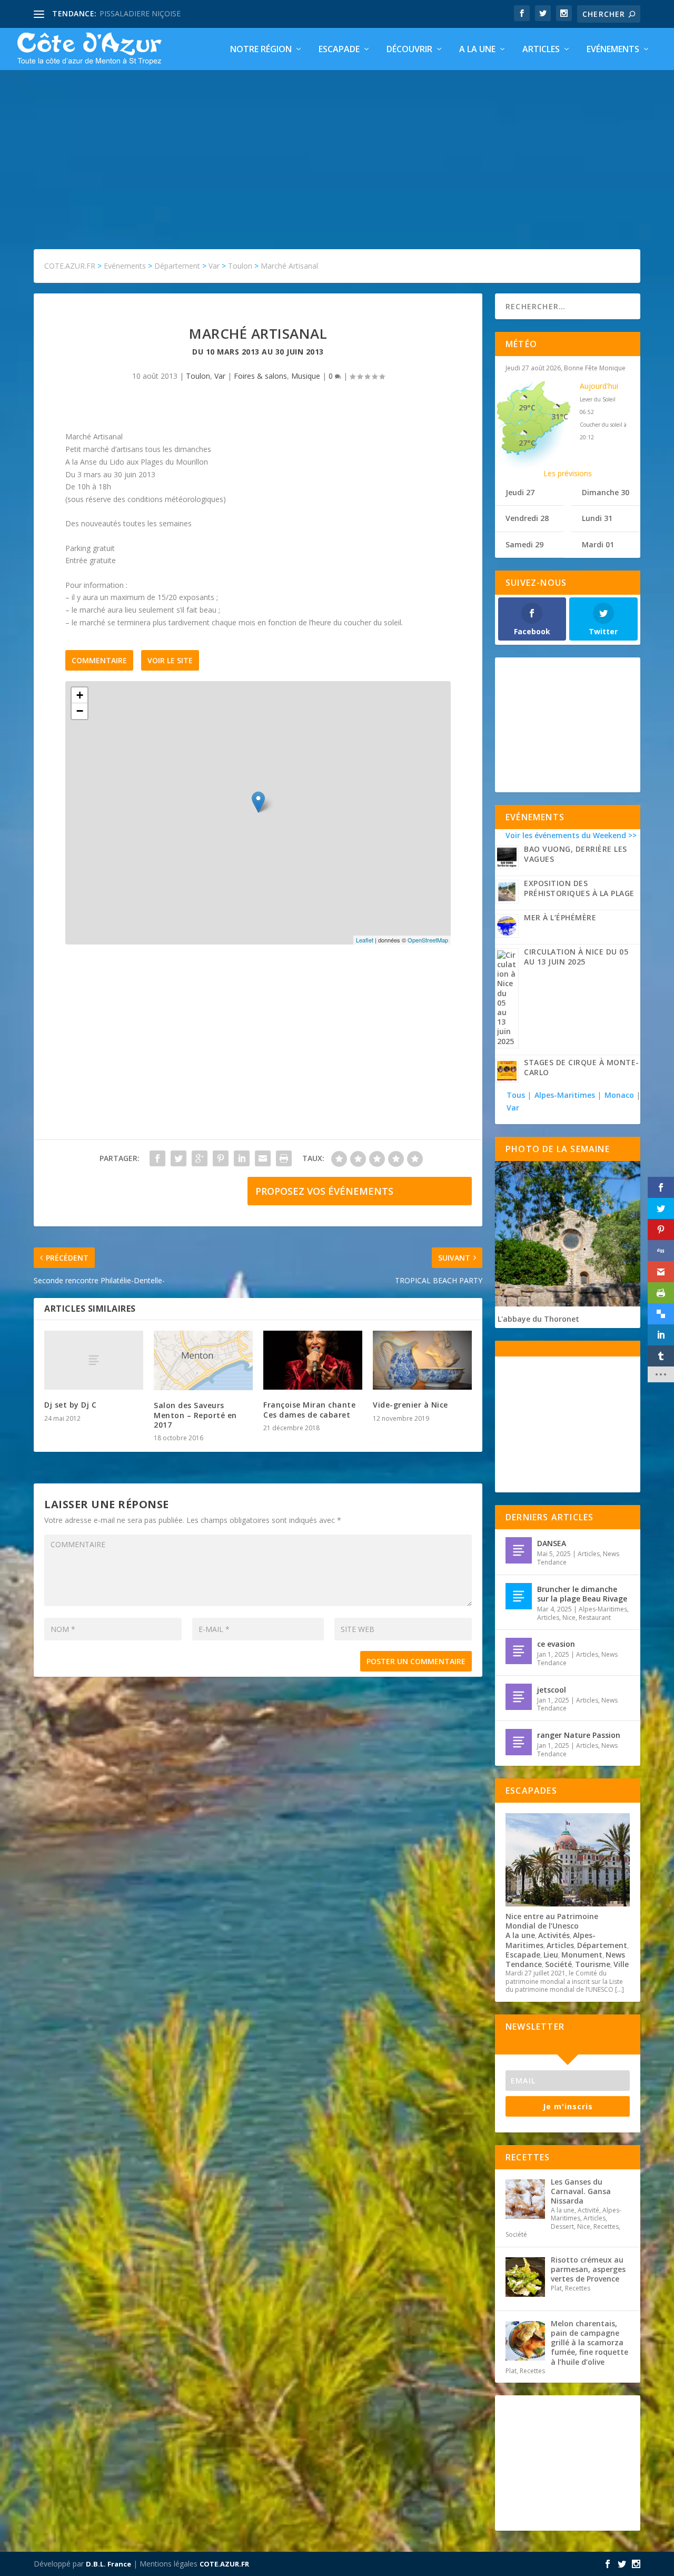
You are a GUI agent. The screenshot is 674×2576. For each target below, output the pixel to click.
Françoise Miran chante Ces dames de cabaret (309, 1409)
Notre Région (261, 50)
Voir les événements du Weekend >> (571, 835)
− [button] (80, 711)
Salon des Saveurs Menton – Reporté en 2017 (195, 1415)
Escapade (339, 50)
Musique (306, 376)
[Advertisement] (337, 149)
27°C (527, 443)
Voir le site (170, 660)
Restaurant (595, 1618)
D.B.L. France (108, 2564)
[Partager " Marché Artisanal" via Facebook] (157, 1158)
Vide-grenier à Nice (410, 1405)
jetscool (552, 1690)
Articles (541, 50)
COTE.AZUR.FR (224, 2564)
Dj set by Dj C (70, 1405)
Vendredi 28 (527, 518)
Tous (517, 1095)
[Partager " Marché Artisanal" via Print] (284, 1158)
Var (220, 376)
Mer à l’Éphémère (560, 917)
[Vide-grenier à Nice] (422, 1360)
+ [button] (80, 695)
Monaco (619, 1095)
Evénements (613, 50)
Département (602, 1945)
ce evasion (556, 1644)
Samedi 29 (524, 544)
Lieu (551, 1955)
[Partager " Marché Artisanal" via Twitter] (179, 1158)
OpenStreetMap (428, 940)
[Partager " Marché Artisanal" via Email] (263, 1158)
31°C (560, 416)
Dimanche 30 (606, 492)
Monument (582, 1955)
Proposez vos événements (324, 1191)
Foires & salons (260, 376)
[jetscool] (519, 1697)
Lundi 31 (597, 518)
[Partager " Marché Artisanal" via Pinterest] (221, 1158)
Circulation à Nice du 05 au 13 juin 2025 (576, 957)
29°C (527, 407)
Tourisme (593, 1964)
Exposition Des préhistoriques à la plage (579, 888)
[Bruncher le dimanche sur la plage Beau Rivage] (519, 1596)
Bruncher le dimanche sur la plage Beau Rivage (582, 1594)
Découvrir (409, 50)
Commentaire (99, 660)
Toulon (198, 376)
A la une (477, 50)
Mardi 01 (598, 544)
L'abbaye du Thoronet (538, 1319)
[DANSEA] (519, 1550)
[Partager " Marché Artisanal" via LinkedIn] (242, 1158)
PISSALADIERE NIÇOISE (140, 13)
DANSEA (552, 1543)
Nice (569, 1618)
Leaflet (365, 940)
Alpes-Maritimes (565, 1095)
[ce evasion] (519, 1651)
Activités (554, 1935)
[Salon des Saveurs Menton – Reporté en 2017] (203, 1361)
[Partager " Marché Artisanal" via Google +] (200, 1158)
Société (558, 1964)
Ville (621, 1964)
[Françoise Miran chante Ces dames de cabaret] (313, 1360)
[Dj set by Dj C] (94, 1360)
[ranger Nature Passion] (519, 1742)
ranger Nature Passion (579, 1735)
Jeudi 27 (520, 492)
